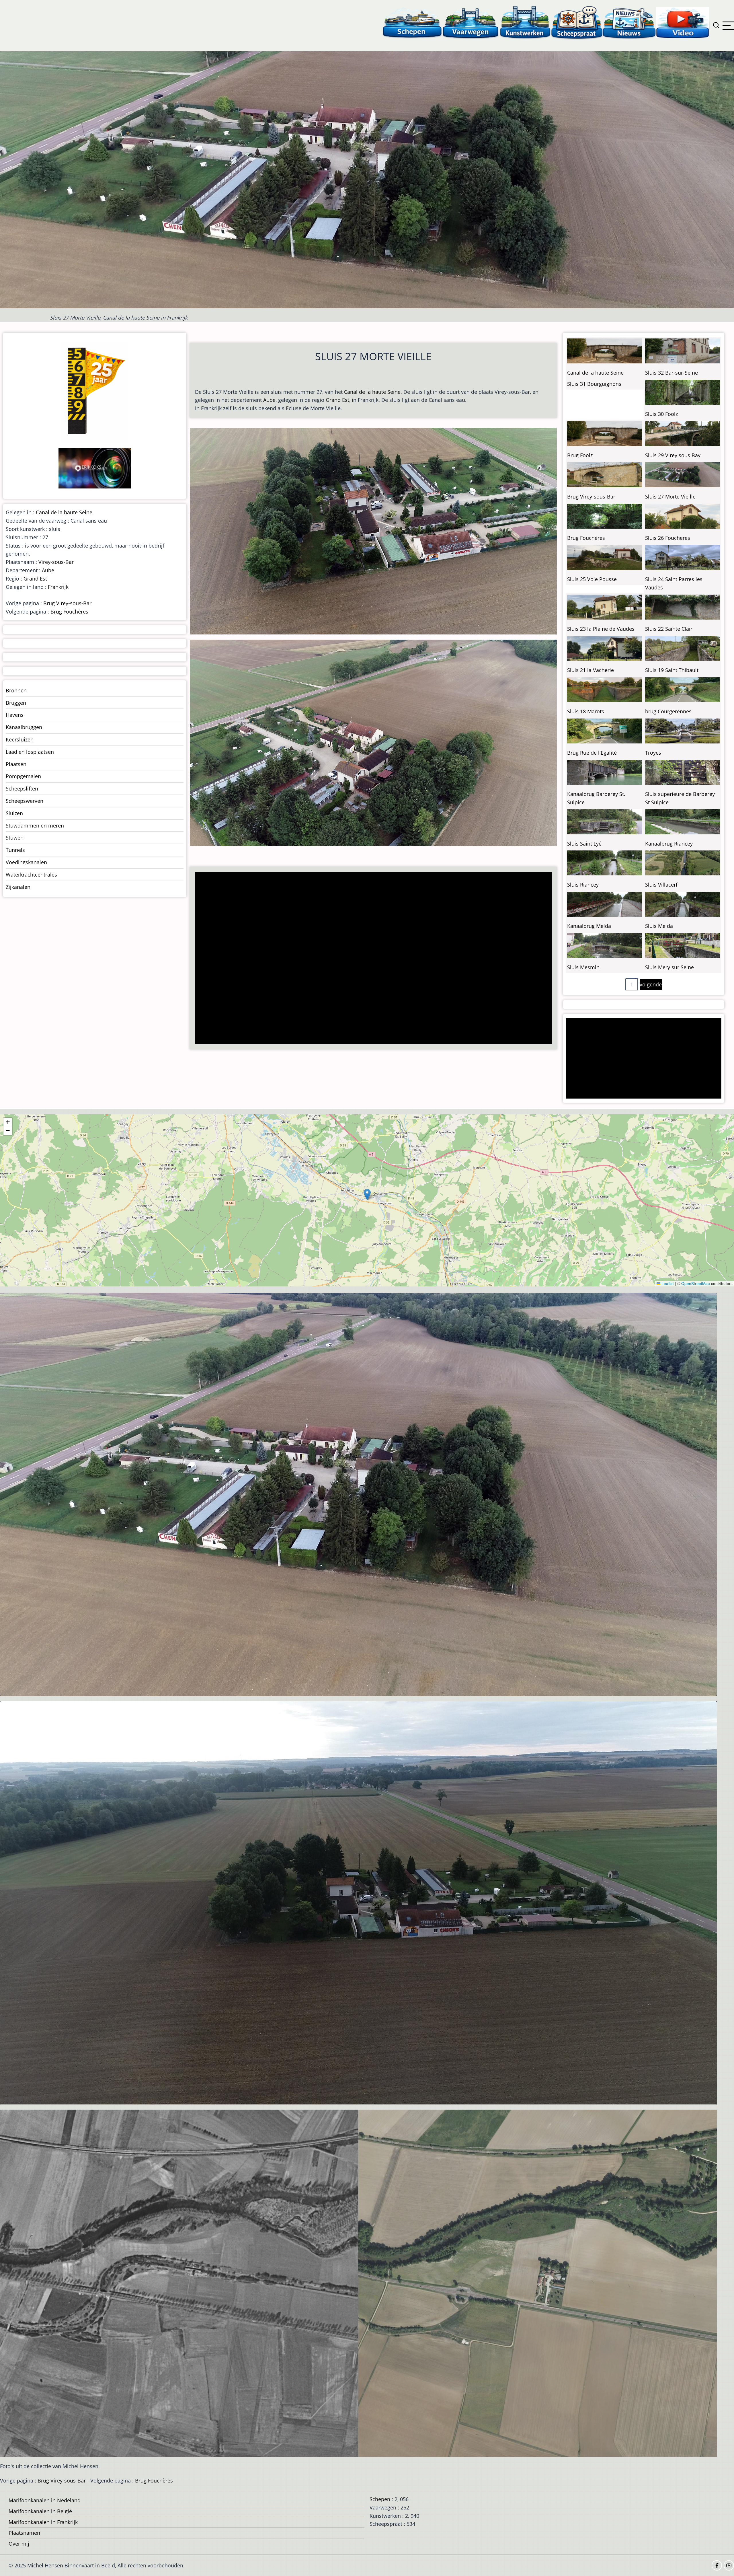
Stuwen (15, 838)
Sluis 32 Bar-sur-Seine (671, 373)
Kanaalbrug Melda (589, 926)
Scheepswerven (25, 801)
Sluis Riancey (583, 885)
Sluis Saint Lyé (584, 844)
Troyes (653, 753)
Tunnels (15, 850)
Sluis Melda (659, 926)
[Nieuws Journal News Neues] (629, 22)
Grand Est (337, 400)
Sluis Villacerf (661, 885)
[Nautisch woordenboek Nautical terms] (577, 22)
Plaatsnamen (24, 2533)
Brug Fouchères (69, 612)
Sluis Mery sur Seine (669, 967)
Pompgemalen (23, 776)
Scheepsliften (22, 788)
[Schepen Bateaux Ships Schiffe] (412, 22)
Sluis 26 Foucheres (668, 538)
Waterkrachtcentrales (31, 875)
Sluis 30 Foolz (661, 414)
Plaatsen (16, 764)
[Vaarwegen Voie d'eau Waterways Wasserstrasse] (471, 22)
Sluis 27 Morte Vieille (670, 496)
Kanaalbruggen (24, 727)
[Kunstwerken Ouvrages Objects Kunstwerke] (525, 22)
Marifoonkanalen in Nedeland (45, 2500)
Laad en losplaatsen (30, 752)
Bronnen (16, 690)
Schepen (380, 2499)
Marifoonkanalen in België (40, 2511)
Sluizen (14, 813)
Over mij (19, 2544)
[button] (367, 1194)
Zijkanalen (18, 887)
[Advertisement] (369, 959)
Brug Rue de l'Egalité (592, 753)
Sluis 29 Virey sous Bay (673, 455)
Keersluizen (20, 739)
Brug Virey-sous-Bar (67, 603)
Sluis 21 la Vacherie (590, 670)
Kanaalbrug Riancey (669, 844)
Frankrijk (58, 587)
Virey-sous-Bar (56, 562)
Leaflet (667, 1283)
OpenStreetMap (696, 1283)
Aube (269, 400)
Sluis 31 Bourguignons (594, 384)
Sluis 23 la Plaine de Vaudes (601, 629)
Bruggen (16, 703)
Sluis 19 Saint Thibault (672, 670)
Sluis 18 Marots (586, 711)
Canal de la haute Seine (372, 392)
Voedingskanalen (26, 862)
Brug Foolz (580, 455)
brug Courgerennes (668, 711)
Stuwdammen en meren (35, 825)
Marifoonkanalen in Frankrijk (43, 2522)
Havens (15, 715)
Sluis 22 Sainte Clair (669, 629)
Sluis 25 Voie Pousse (592, 579)
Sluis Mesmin (583, 967)
